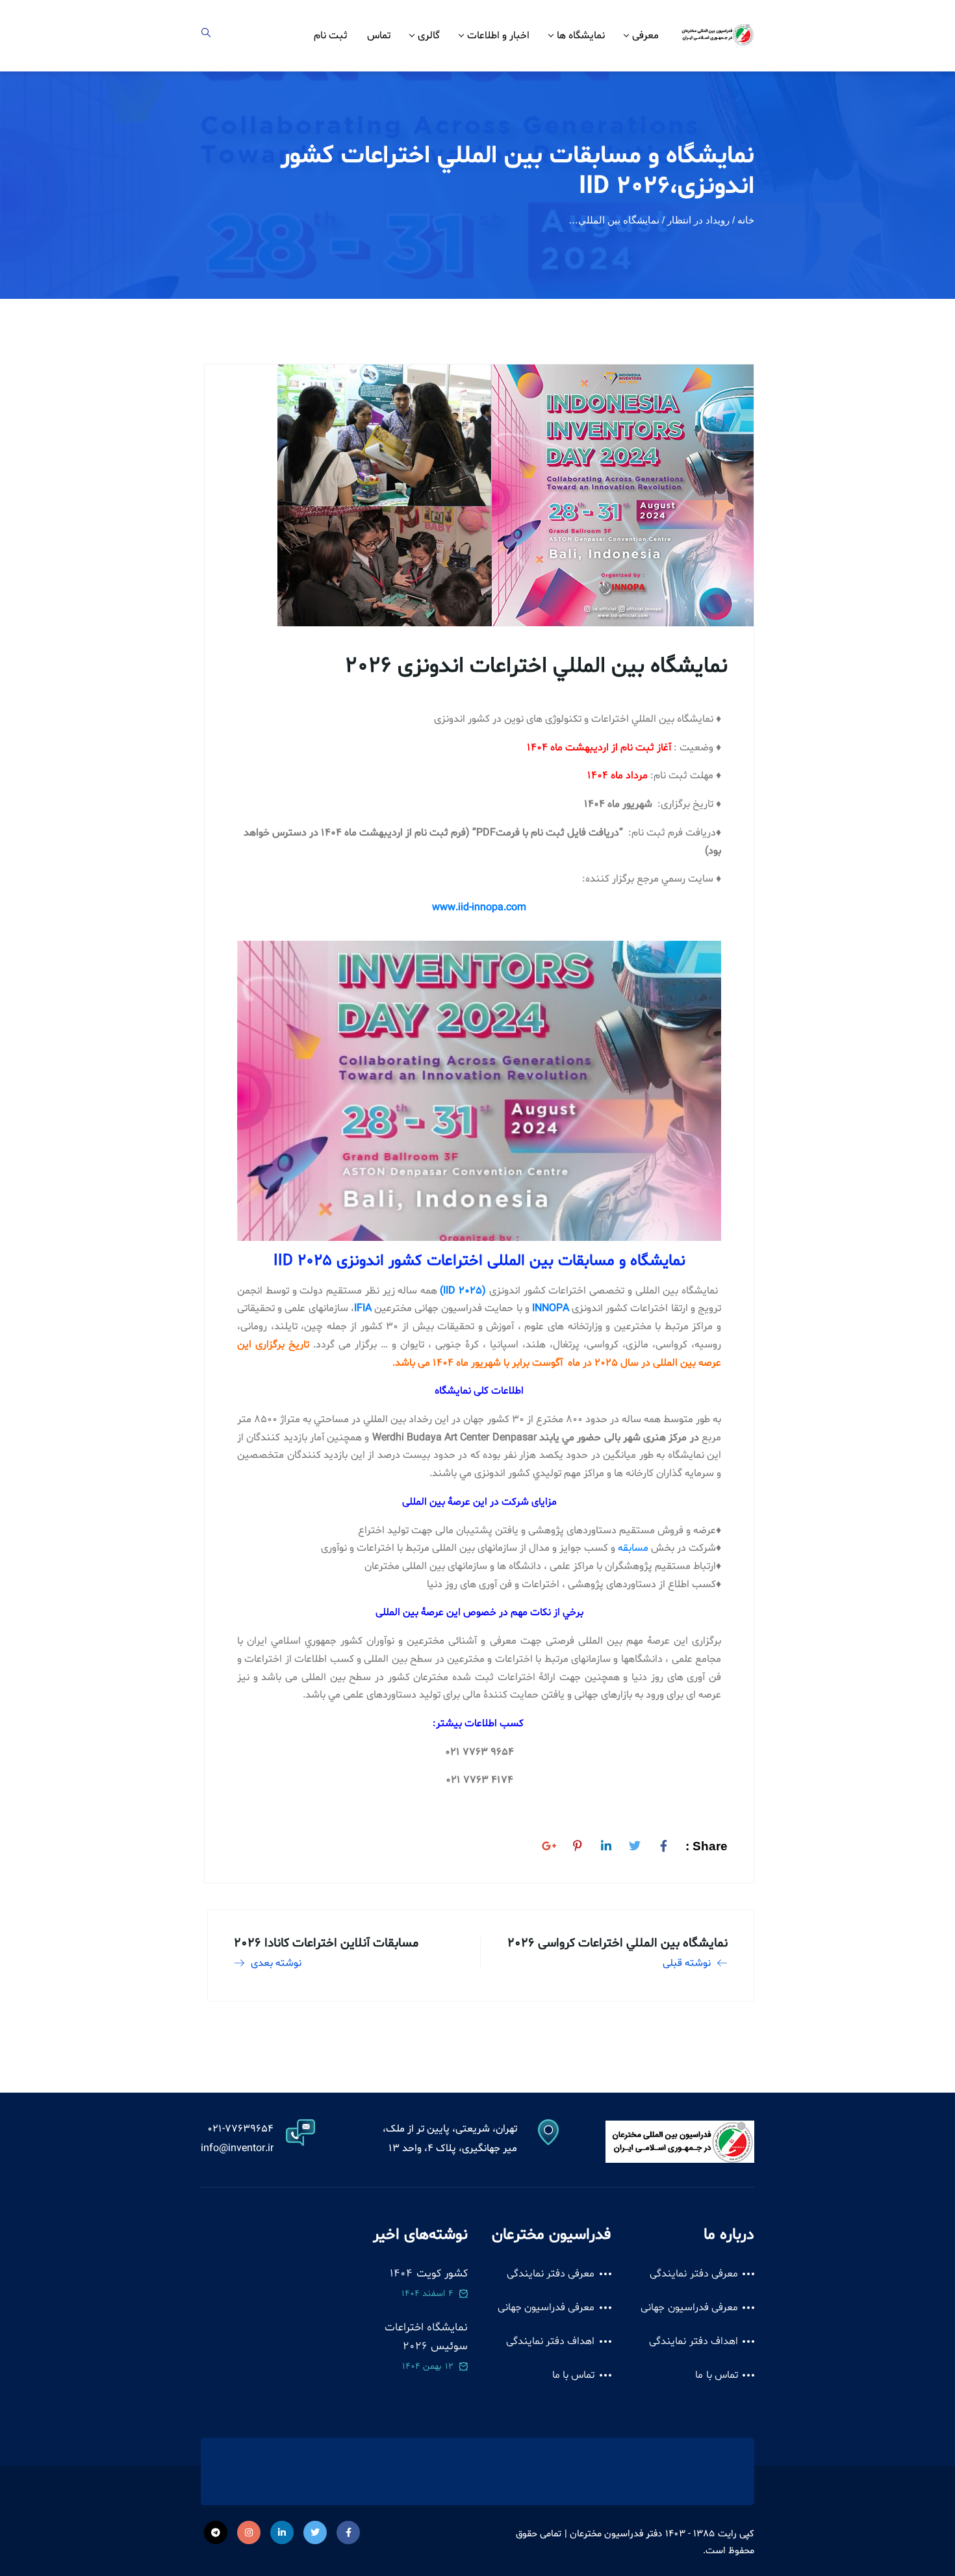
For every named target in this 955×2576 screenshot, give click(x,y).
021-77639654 (240, 2129)
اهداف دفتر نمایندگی (694, 2341)
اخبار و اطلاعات (498, 36)
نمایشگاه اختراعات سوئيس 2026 (426, 2337)
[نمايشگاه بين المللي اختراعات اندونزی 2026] (663, 1844)
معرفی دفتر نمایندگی (694, 2274)
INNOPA (551, 1308)
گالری (429, 36)
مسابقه (633, 1548)
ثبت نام (331, 36)
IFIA (363, 1308)
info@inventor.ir (237, 2149)
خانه (746, 220)
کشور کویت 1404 (429, 2274)
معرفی (645, 36)
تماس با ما (717, 2375)
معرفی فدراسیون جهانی (689, 2308)
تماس (379, 36)
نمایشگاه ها (581, 36)
